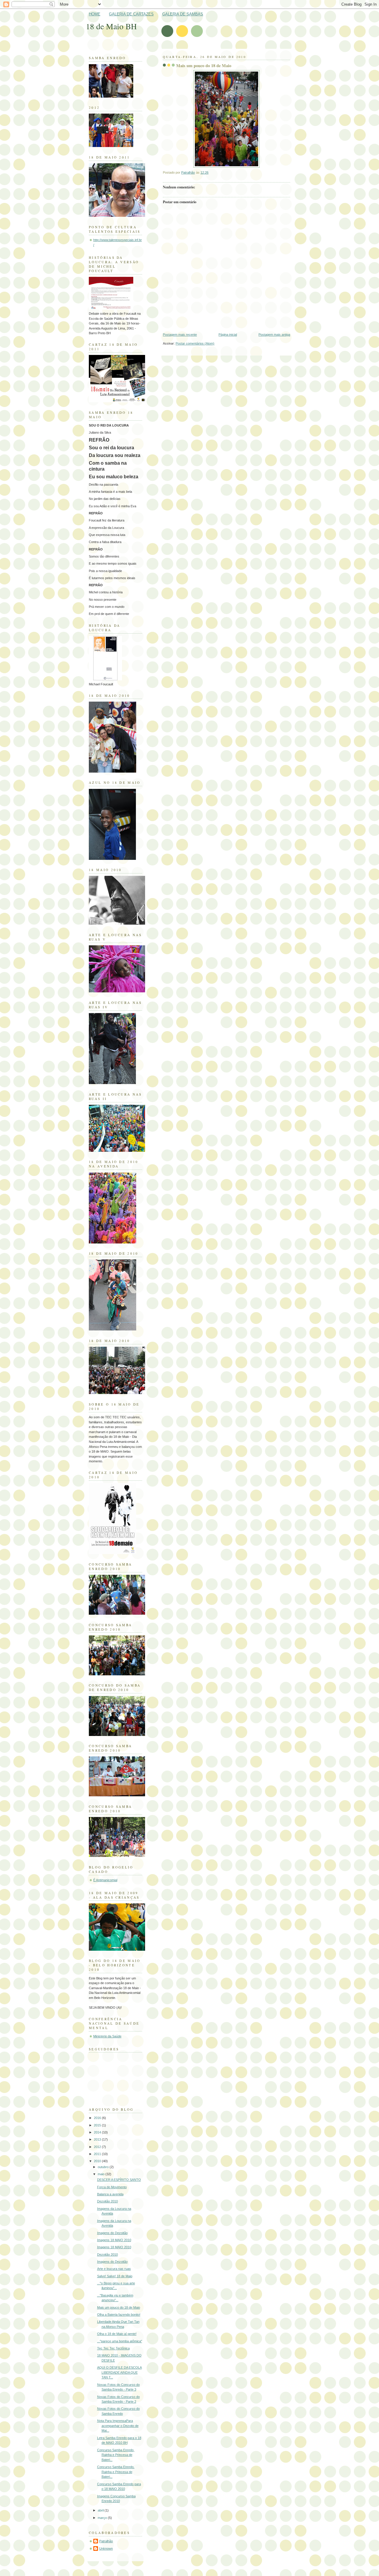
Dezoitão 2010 (107, 2201)
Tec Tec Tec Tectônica (113, 2348)
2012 (98, 2147)
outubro (104, 2167)
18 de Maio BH (111, 26)
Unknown (106, 2548)
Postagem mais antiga (274, 335)
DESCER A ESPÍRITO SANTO (119, 2180)
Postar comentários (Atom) (195, 343)
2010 (98, 2161)
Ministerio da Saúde (107, 2036)
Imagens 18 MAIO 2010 (114, 2240)
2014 (98, 2132)
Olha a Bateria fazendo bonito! (119, 2315)
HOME (95, 14)
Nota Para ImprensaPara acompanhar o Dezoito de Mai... (118, 2426)
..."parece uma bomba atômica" (120, 2341)
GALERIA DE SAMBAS (183, 14)
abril (101, 2510)
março (103, 2518)
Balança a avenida (110, 2194)
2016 (98, 2118)
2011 (98, 2154)
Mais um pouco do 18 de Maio (119, 2307)
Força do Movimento (112, 2187)
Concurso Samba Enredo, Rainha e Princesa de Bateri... (116, 2455)
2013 (98, 2139)
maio (102, 2174)
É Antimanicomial (105, 1880)
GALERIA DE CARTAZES (131, 14)
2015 (98, 2125)
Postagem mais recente (180, 335)
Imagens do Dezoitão (112, 2233)
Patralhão (106, 2541)
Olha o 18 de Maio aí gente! (117, 2334)
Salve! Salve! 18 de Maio (115, 2276)
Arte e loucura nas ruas (114, 2269)
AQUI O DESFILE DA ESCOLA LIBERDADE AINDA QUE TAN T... (119, 2372)
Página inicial (228, 335)
